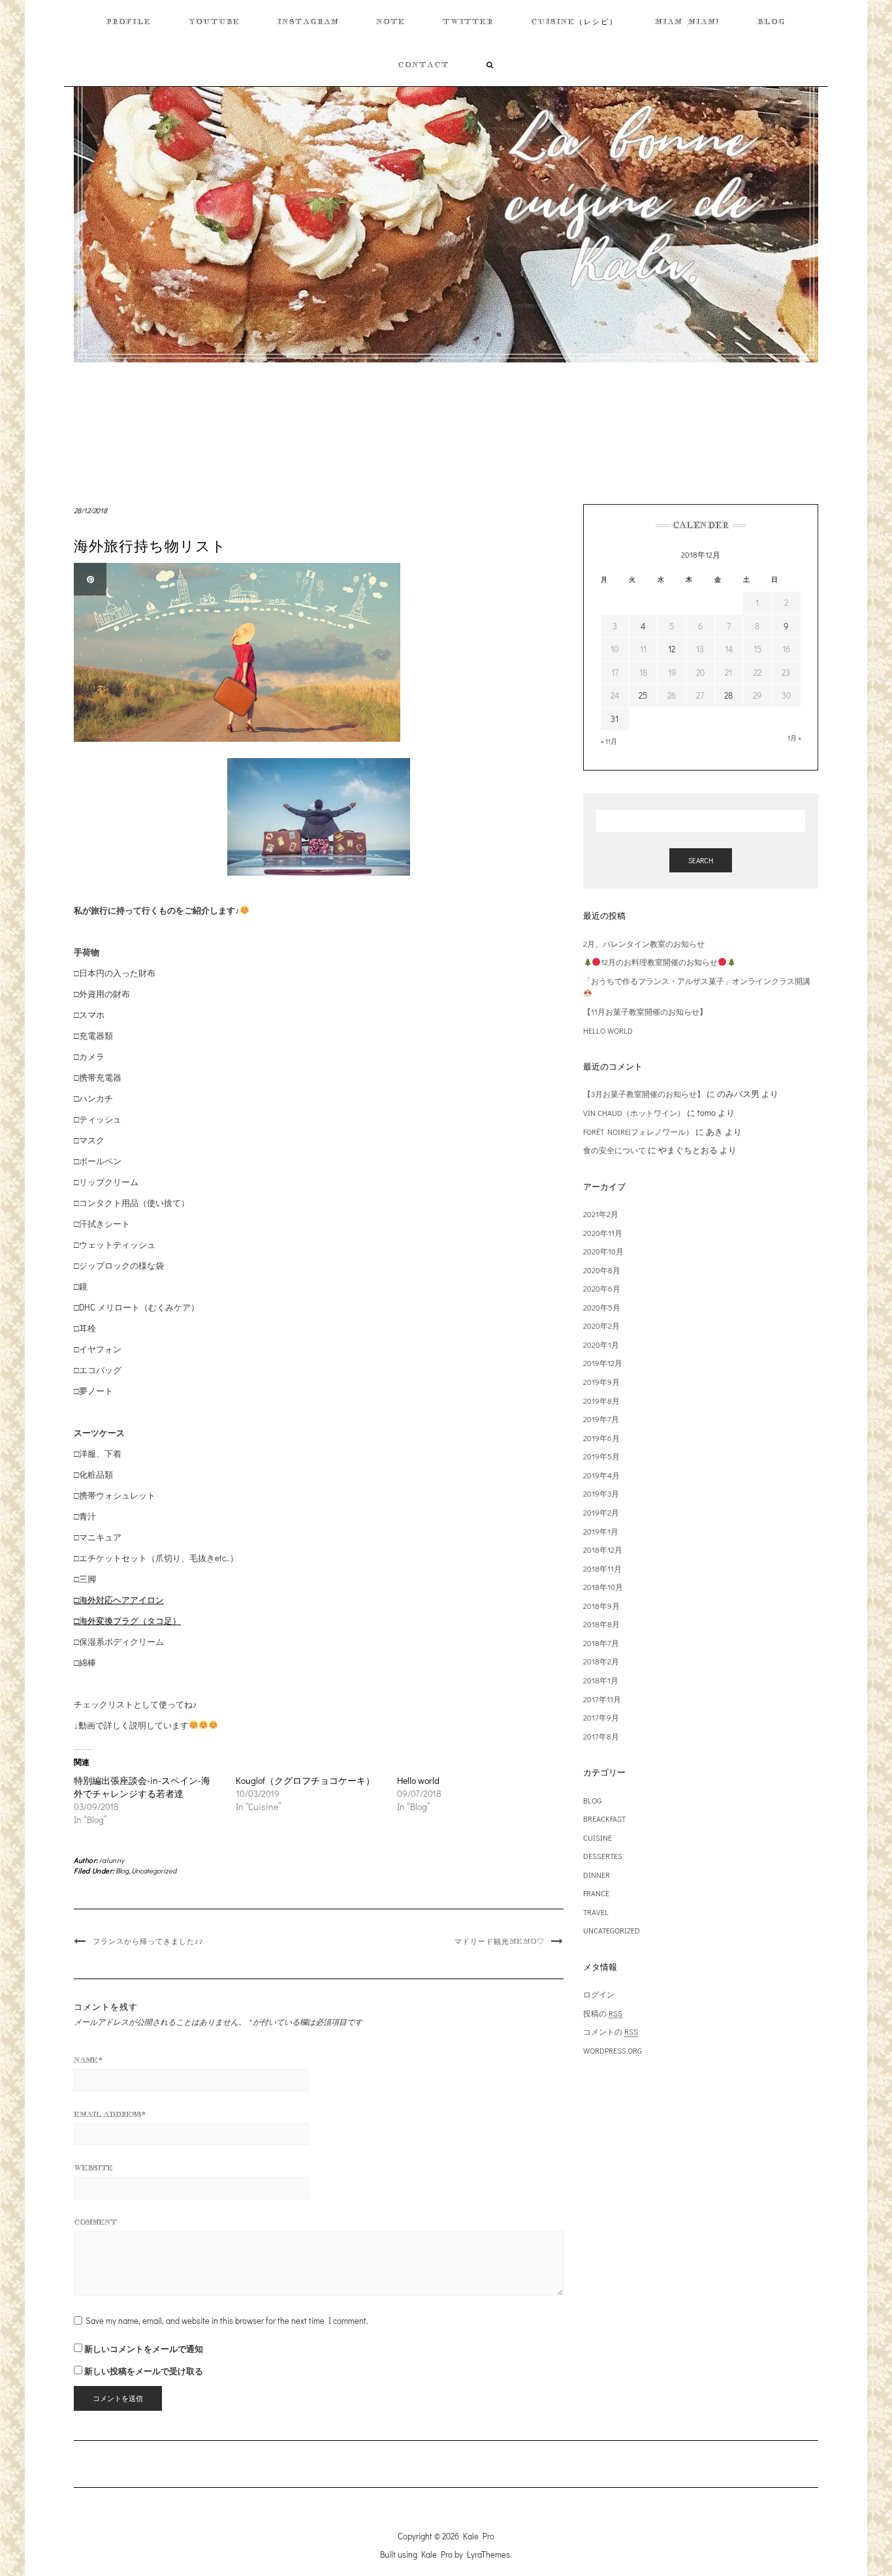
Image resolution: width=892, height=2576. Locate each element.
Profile (129, 22)
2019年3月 (601, 1493)
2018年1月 (601, 1680)
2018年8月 (601, 1624)
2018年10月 (603, 1587)
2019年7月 (601, 1419)
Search (701, 860)
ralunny (112, 1860)
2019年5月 (601, 1456)
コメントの (611, 2031)
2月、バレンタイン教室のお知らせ (644, 944)
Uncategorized (154, 1870)
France (596, 1893)
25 (643, 695)
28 (728, 695)
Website (93, 2168)
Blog (772, 22)
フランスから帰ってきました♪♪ (148, 1941)
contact (423, 65)
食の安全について (614, 1150)
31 (614, 719)
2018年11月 (602, 1568)
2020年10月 (603, 1251)
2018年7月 (601, 1643)
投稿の (603, 2013)
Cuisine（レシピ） (574, 22)
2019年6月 (601, 1438)
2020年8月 (602, 1270)
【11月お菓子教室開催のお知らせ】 (645, 1011)
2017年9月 (601, 1717)
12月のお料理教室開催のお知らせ (659, 962)
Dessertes (603, 1856)
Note (391, 22)
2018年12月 (603, 1550)
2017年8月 (601, 1736)
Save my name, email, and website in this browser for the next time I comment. (227, 2320)
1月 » (794, 738)
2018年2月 (601, 1661)
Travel (596, 1912)
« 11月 (609, 741)
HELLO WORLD (608, 1030)
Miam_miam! (688, 22)
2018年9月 (601, 1606)
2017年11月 (602, 1699)
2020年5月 (602, 1307)
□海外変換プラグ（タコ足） (127, 1620)
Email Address (110, 2114)
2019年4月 (601, 1475)
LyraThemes (488, 2554)
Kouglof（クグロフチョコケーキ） (305, 1780)
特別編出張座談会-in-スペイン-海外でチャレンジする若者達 (142, 1787)
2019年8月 (601, 1401)
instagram (308, 22)
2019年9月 (601, 1382)
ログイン (599, 1994)
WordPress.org (613, 2050)
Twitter (468, 22)
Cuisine (597, 1837)
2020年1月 (601, 1344)
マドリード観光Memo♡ (500, 1941)
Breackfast (604, 1819)
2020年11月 (603, 1233)
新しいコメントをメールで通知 (144, 2348)
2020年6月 (602, 1288)
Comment (95, 2222)
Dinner (597, 1875)
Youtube (215, 22)
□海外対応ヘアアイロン (119, 1599)
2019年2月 (601, 1512)
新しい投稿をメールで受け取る (144, 2371)
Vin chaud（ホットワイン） (634, 1113)
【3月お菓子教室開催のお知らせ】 (644, 1094)
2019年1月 (601, 1531)
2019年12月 (603, 1363)
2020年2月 (601, 1326)
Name (88, 2060)
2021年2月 (601, 1214)
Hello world (418, 1780)
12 (672, 649)
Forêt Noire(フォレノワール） (638, 1132)
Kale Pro (479, 2536)
